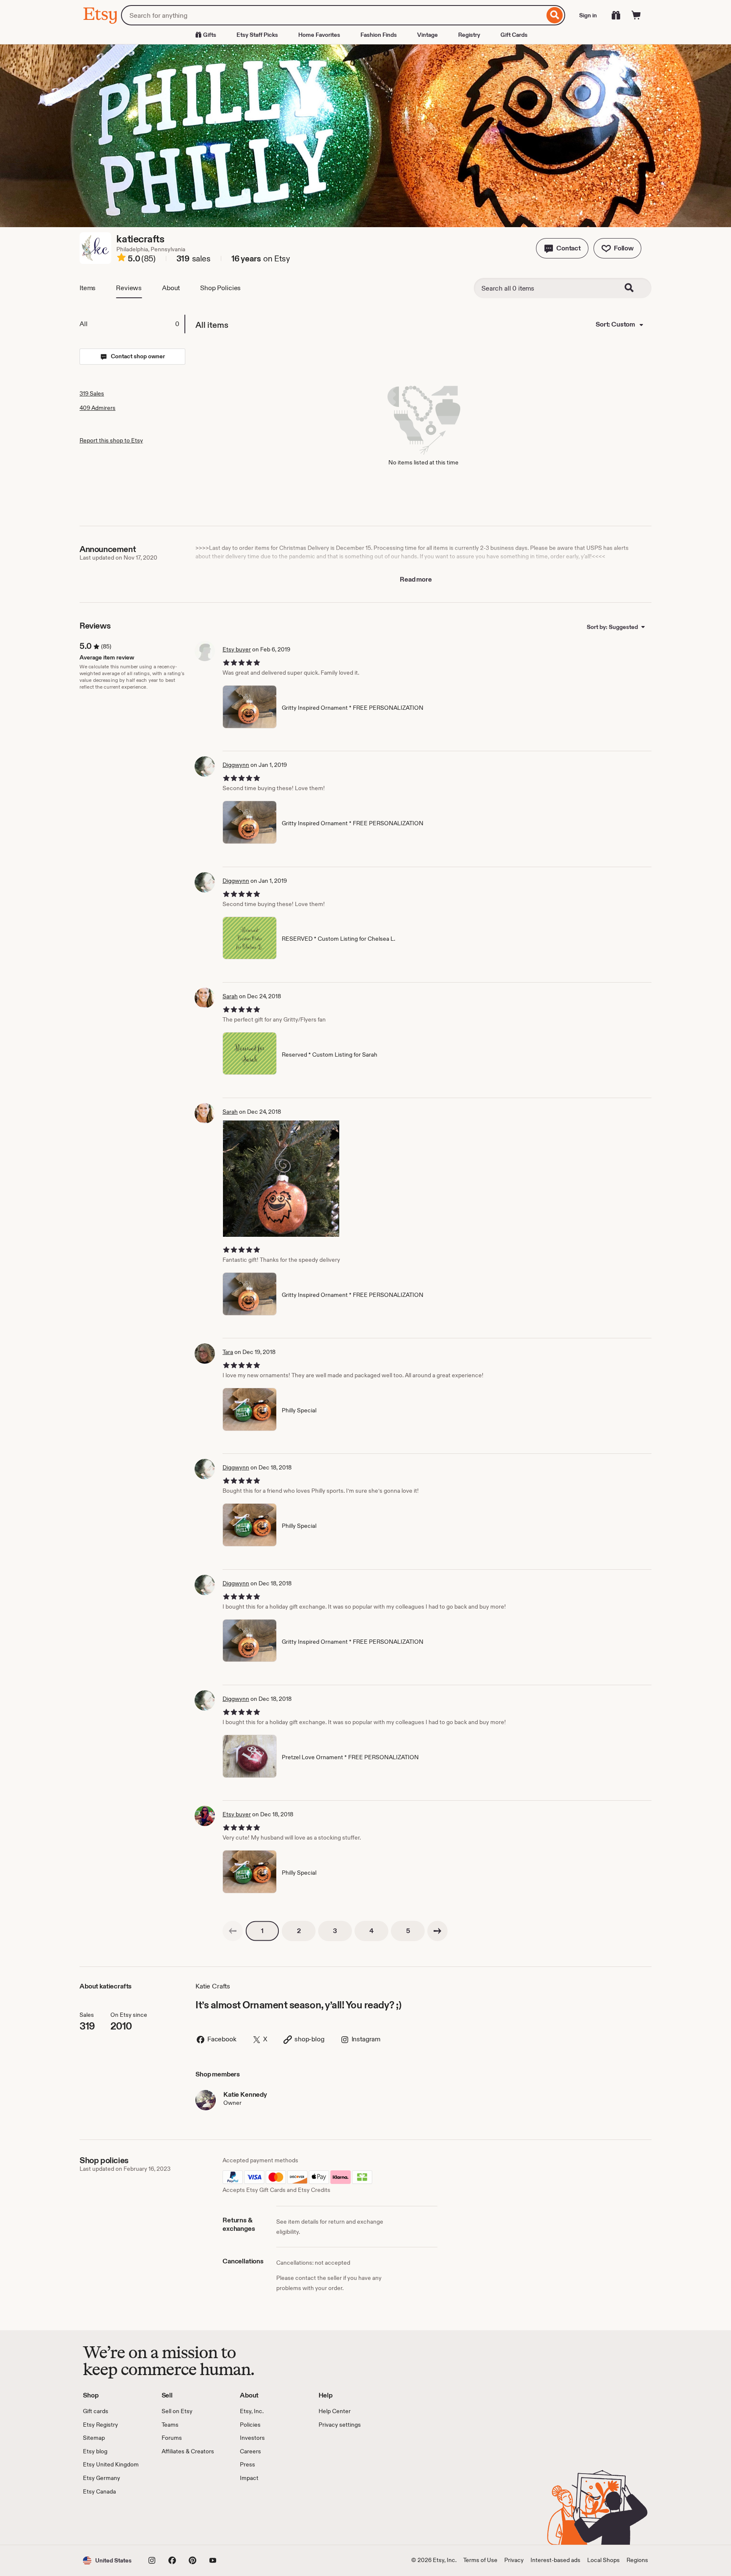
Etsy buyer (237, 649)
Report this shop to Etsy (111, 440)
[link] (233, 1931)
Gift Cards (514, 35)
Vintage (427, 35)
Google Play (175, 2520)
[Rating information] (121, 259)
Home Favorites (319, 35)
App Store (111, 2520)
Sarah (230, 996)
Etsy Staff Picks (257, 35)
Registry (469, 35)
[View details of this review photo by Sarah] (281, 1179)
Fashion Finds (379, 35)
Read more (416, 579)
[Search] (555, 15)
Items (88, 288)
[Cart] (636, 15)
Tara (228, 1352)
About (171, 288)
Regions (637, 2560)
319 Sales (92, 393)
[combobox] (333, 15)
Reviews (129, 288)
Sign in (588, 15)
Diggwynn (236, 765)
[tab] (132, 324)
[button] (562, 248)
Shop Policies (220, 288)
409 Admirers (98, 408)
